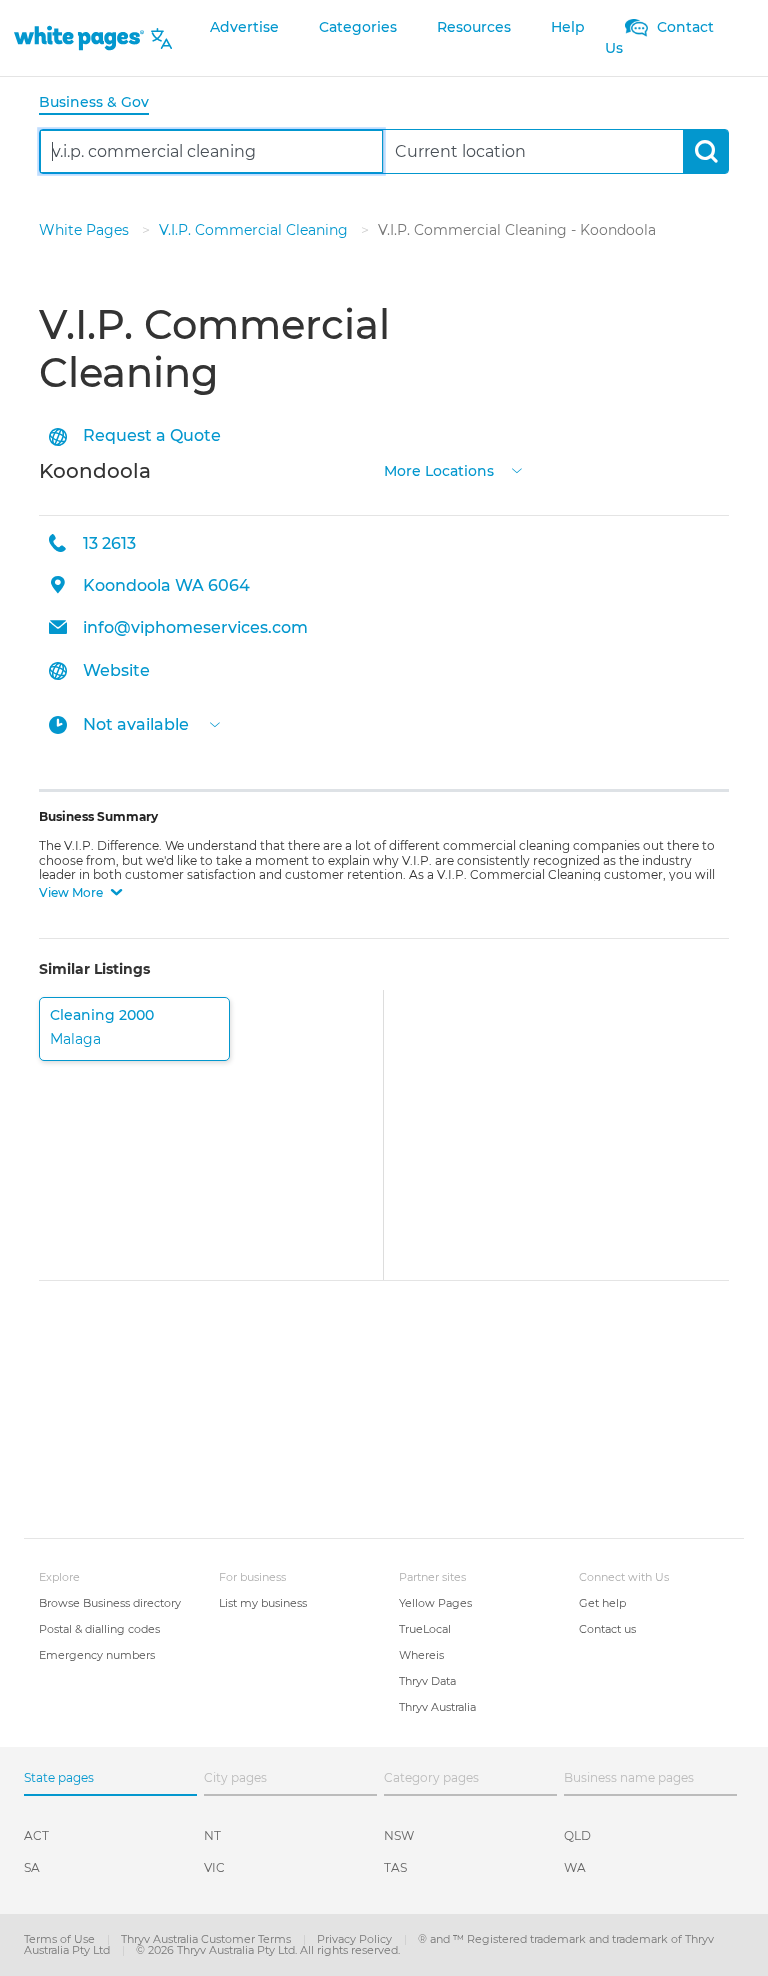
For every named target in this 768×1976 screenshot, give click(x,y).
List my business (263, 1603)
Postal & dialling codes (99, 1629)
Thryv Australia (437, 1707)
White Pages (86, 230)
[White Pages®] (79, 38)
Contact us (607, 1629)
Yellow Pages (435, 1603)
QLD (577, 1835)
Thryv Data (427, 1681)
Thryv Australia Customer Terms (207, 1939)
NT (212, 1835)
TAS (395, 1867)
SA (32, 1867)
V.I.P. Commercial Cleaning (255, 230)
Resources (474, 27)
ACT (36, 1835)
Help (568, 27)
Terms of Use (61, 1939)
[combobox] (211, 151)
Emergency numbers (97, 1655)
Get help (602, 1603)
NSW (399, 1835)
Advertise (244, 27)
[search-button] (705, 151)
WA (575, 1867)
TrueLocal (425, 1629)
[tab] (102, 103)
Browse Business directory (110, 1603)
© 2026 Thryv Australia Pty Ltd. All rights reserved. (268, 1950)
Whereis (421, 1655)
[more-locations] (517, 468)
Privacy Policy (356, 1939)
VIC (214, 1867)
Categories (358, 27)
